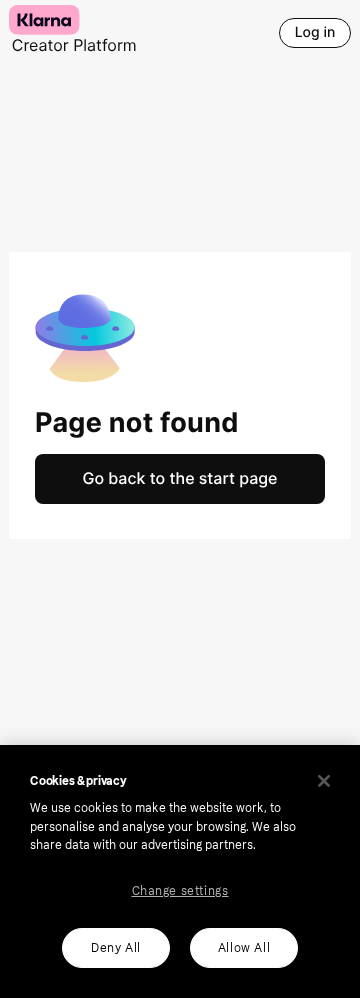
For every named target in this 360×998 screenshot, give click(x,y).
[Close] (324, 781)
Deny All (116, 948)
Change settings (180, 891)
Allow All (244, 948)
